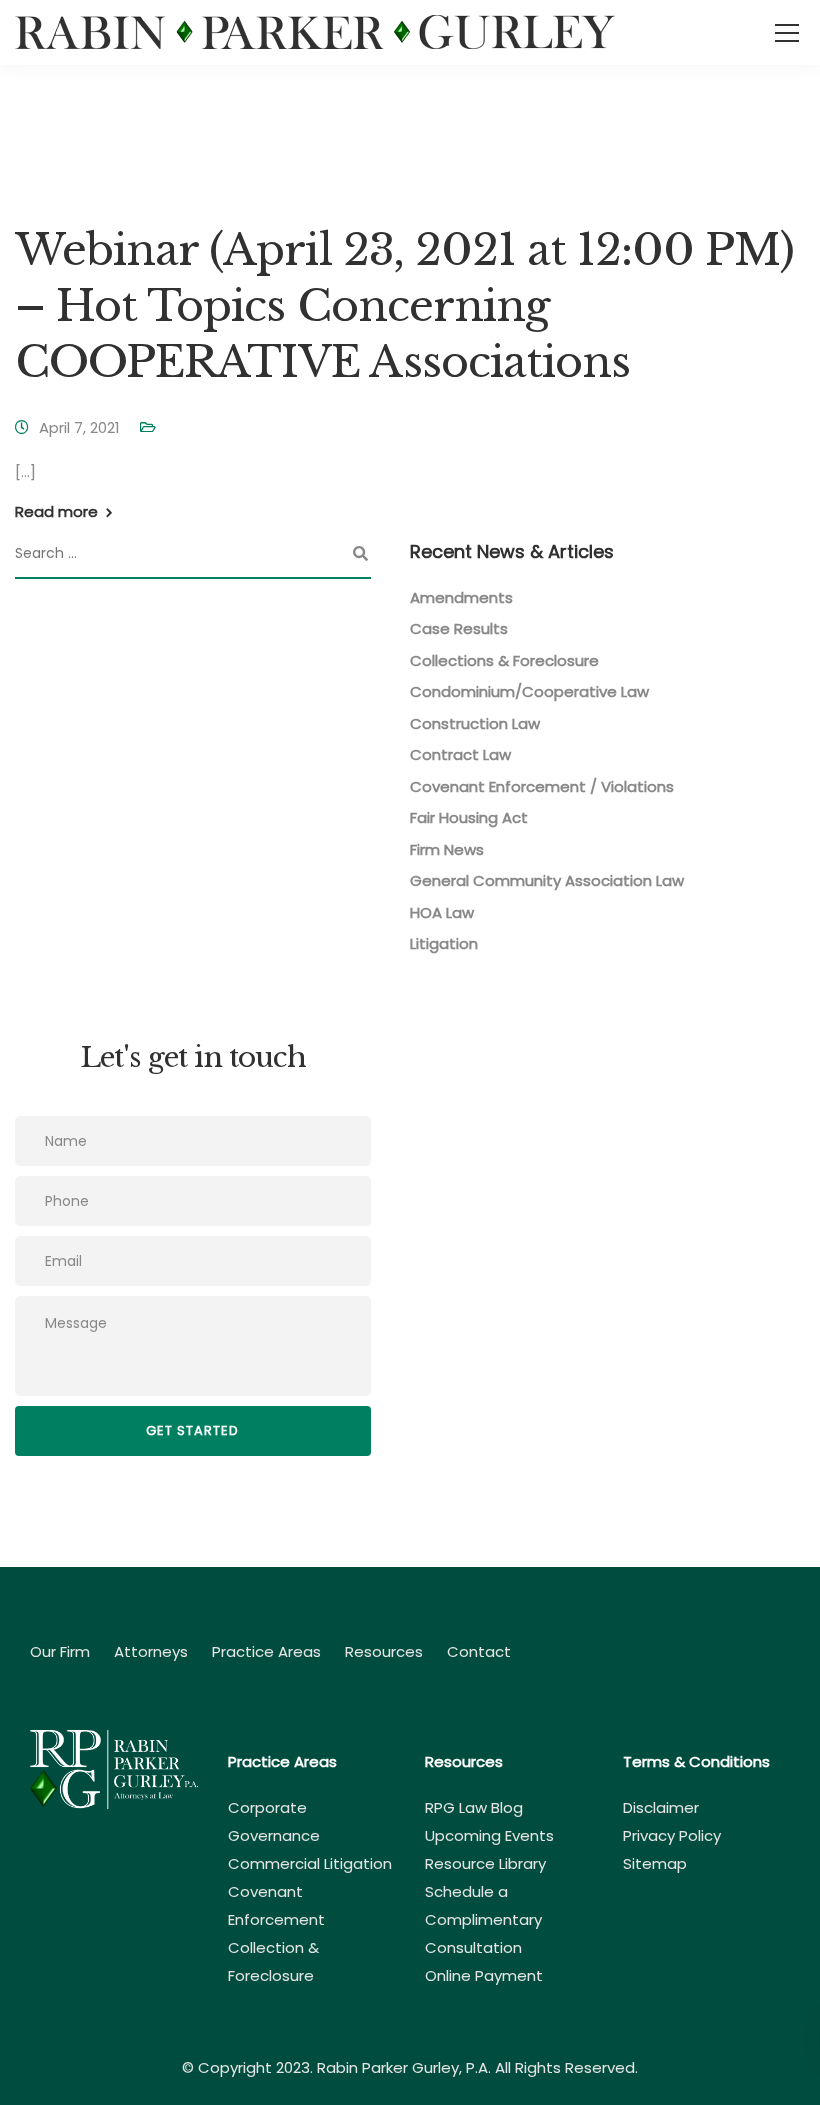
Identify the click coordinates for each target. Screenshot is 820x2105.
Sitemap (655, 1863)
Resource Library (485, 1863)
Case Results (459, 628)
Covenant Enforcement (276, 1905)
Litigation (444, 943)
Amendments (461, 597)
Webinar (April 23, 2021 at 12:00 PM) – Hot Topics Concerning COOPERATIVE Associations (404, 306)
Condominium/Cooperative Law (529, 691)
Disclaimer (661, 1807)
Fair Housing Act (469, 817)
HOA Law (442, 912)
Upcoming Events (489, 1835)
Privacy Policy (672, 1835)
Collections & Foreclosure (504, 660)
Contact (479, 1651)
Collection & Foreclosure (273, 1961)
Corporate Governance (274, 1821)
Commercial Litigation (310, 1863)
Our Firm (60, 1651)
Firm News (447, 849)
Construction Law (475, 723)
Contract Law (460, 754)
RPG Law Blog (474, 1807)
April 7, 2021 (79, 427)
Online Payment (484, 1975)
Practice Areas (266, 1651)
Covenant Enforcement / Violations (542, 786)
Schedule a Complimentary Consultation (483, 1919)
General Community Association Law (547, 880)
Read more (56, 511)
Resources (384, 1651)
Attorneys (151, 1651)
